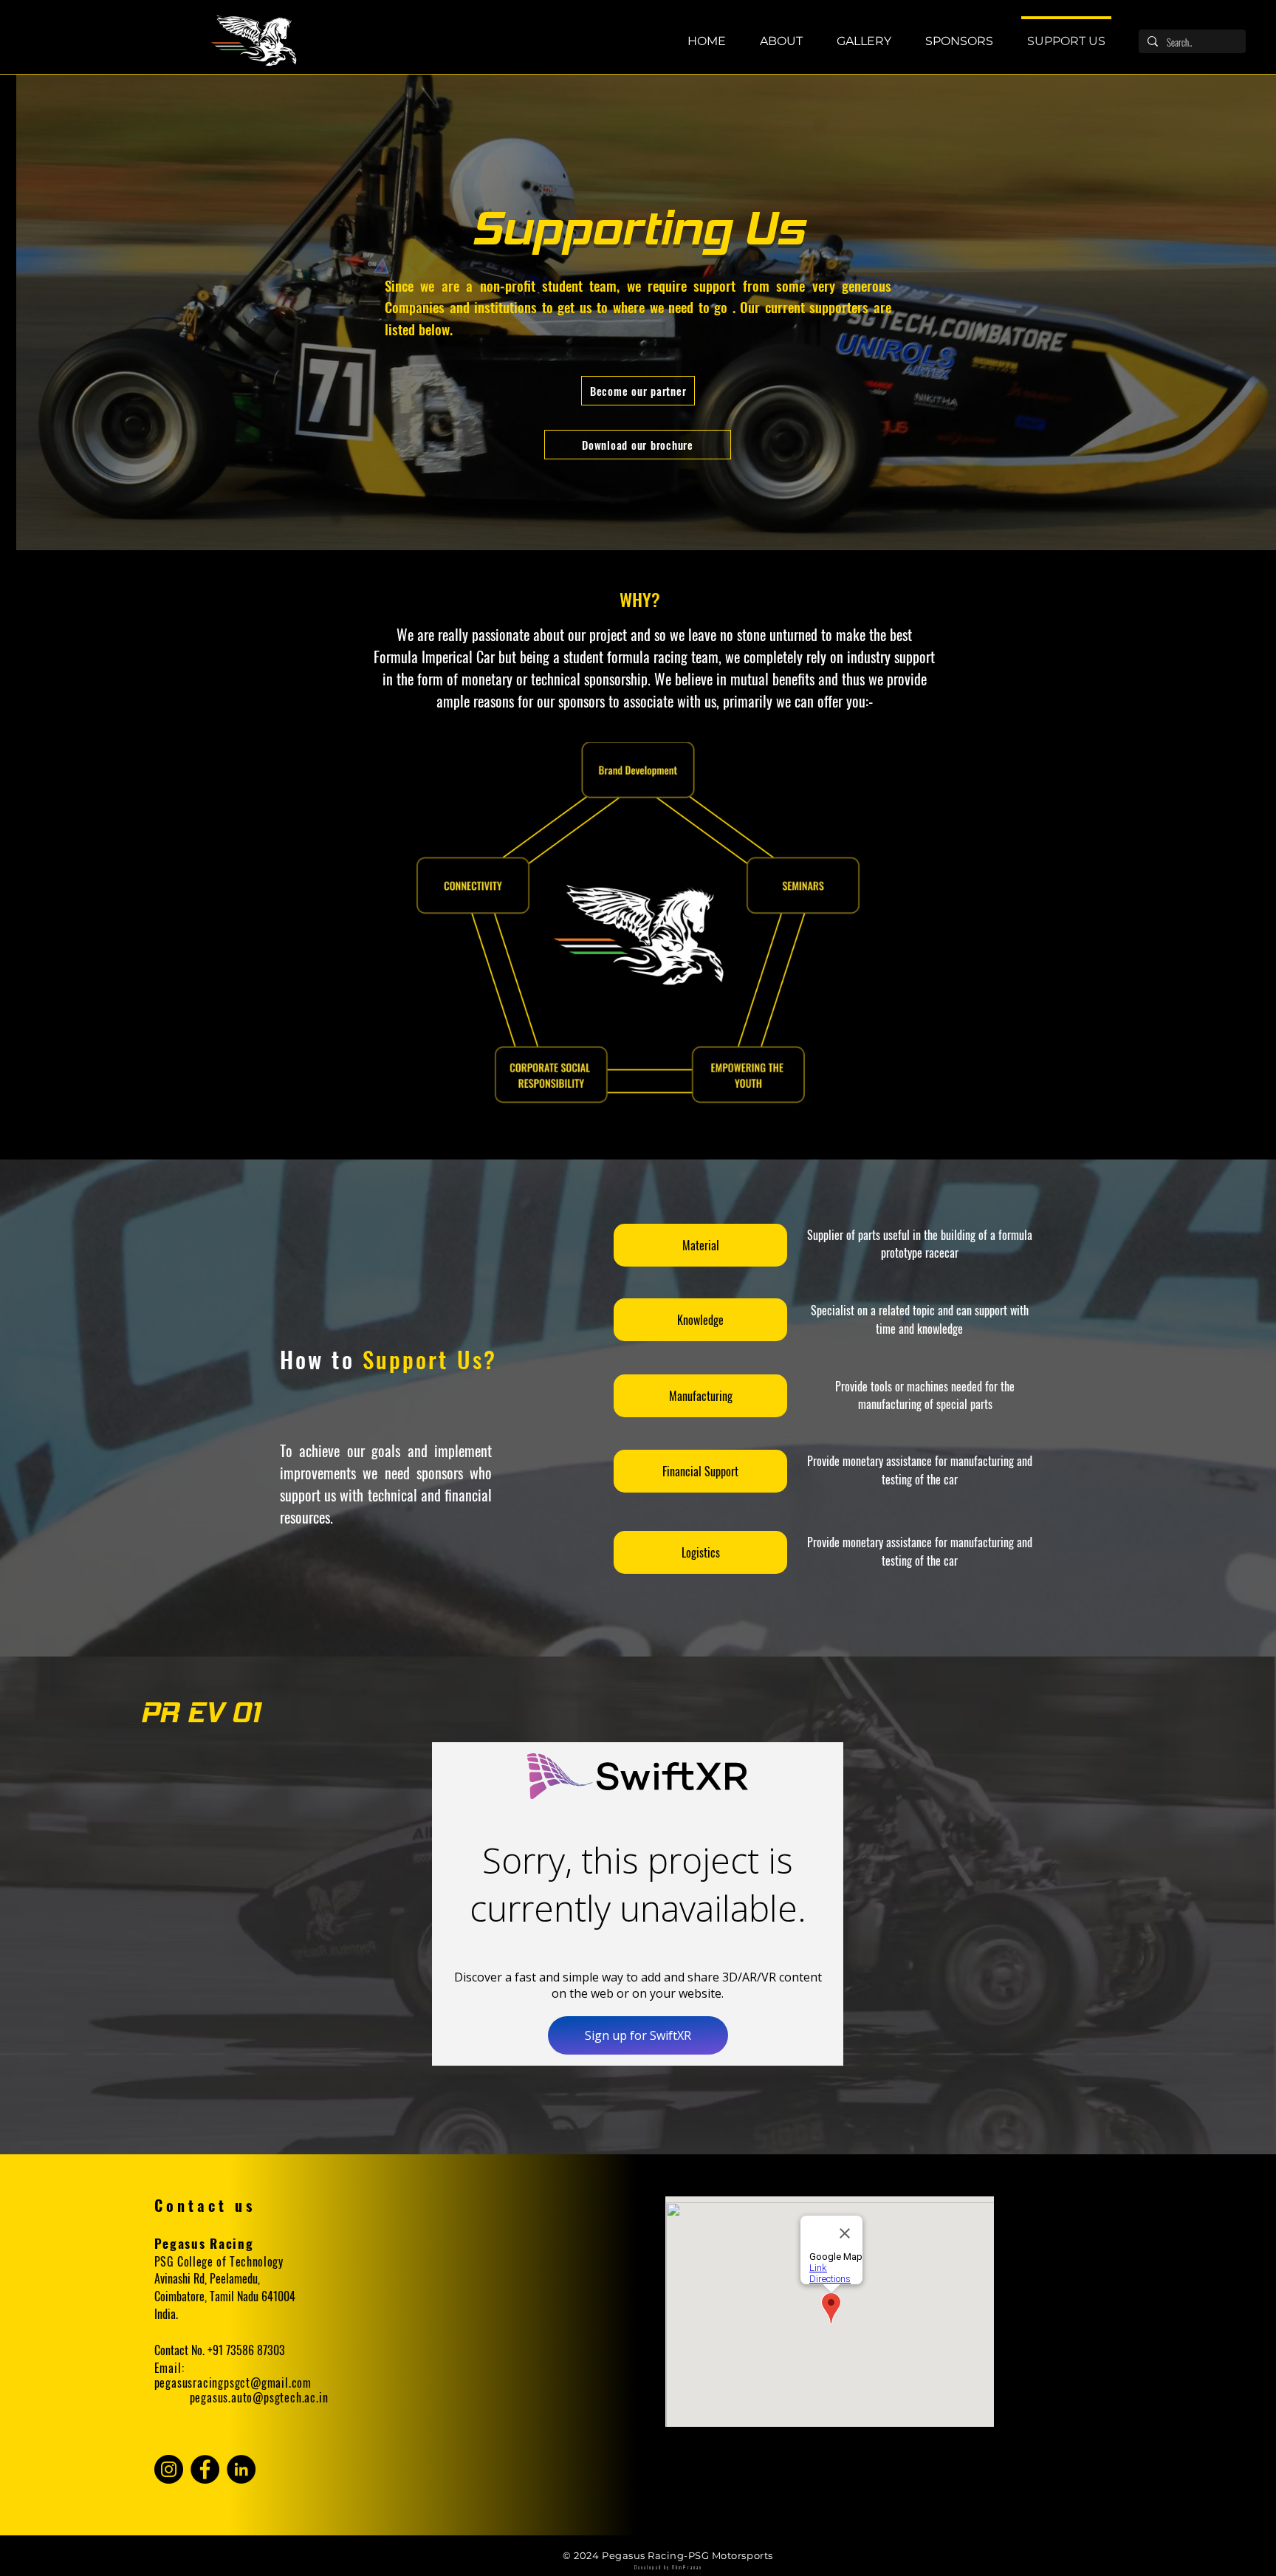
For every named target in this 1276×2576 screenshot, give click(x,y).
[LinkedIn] (241, 2469)
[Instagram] (169, 2469)
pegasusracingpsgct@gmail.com (233, 2383)
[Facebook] (205, 2469)
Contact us (205, 2205)
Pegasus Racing (204, 2243)
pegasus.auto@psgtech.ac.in (259, 2397)
